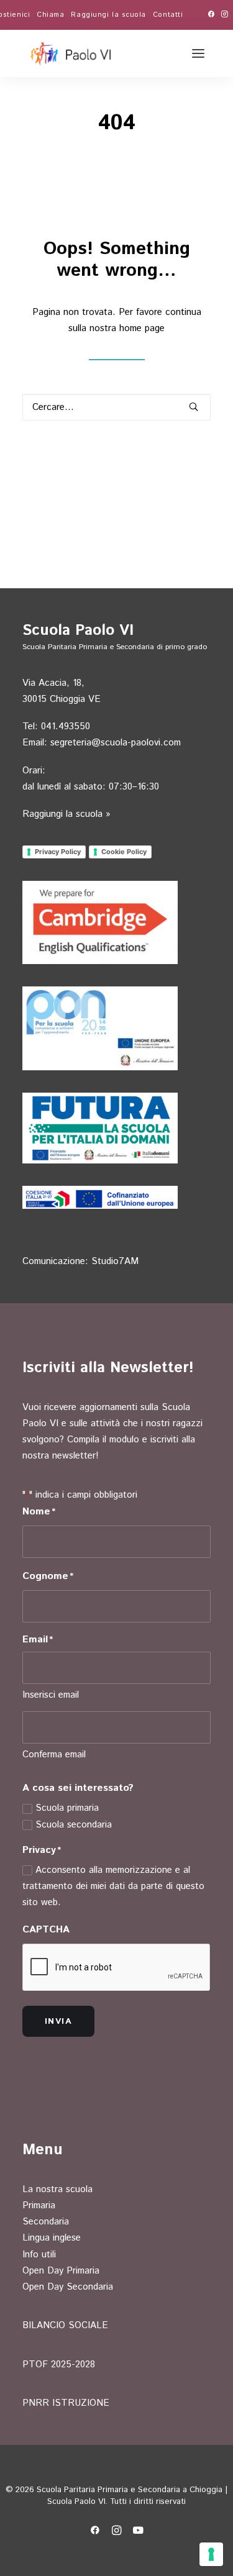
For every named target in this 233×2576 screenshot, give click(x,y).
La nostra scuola (57, 2189)
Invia (58, 2021)
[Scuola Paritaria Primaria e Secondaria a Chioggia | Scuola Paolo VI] (72, 53)
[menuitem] (50, 15)
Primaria (39, 2205)
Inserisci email (51, 1695)
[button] (211, 14)
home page (142, 328)
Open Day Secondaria (68, 2287)
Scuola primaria (67, 1808)
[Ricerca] (116, 407)
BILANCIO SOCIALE (65, 2325)
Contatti (168, 15)
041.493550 (66, 726)
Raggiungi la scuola (108, 15)
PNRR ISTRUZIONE (66, 2403)
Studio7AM (115, 1261)
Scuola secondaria (74, 1825)
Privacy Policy (58, 852)
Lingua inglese (52, 2238)
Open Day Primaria (61, 2271)
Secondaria (46, 2222)
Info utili (39, 2255)
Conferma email (54, 1755)
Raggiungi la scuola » (66, 814)
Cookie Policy (124, 852)
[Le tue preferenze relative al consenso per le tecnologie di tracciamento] (211, 2554)
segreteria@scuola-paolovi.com (116, 743)
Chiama (50, 15)
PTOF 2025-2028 (59, 2364)
